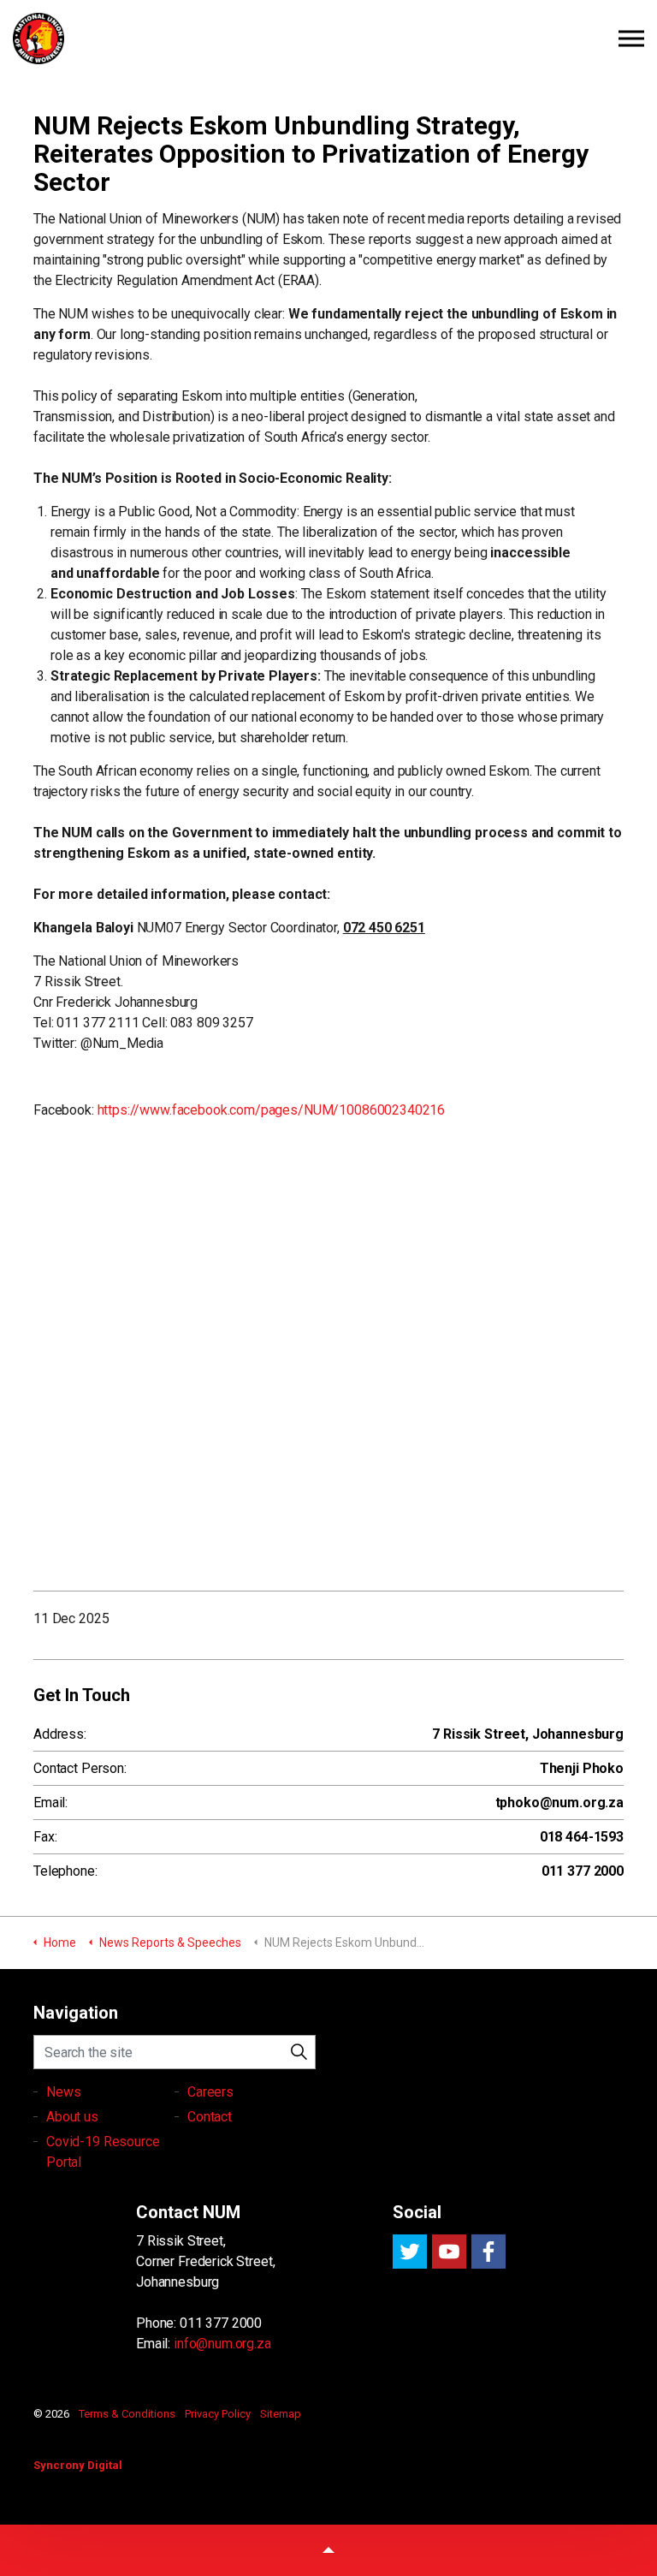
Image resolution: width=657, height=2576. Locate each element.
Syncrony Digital (78, 2465)
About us (72, 2117)
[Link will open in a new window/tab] (410, 2252)
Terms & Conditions (127, 2414)
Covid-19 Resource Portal (103, 2152)
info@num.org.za (222, 2344)
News (63, 2092)
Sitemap (281, 2414)
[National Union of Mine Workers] (328, 39)
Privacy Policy (218, 2414)
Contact (210, 2117)
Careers (210, 2092)
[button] (299, 2052)
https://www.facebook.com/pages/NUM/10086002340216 (272, 1110)
